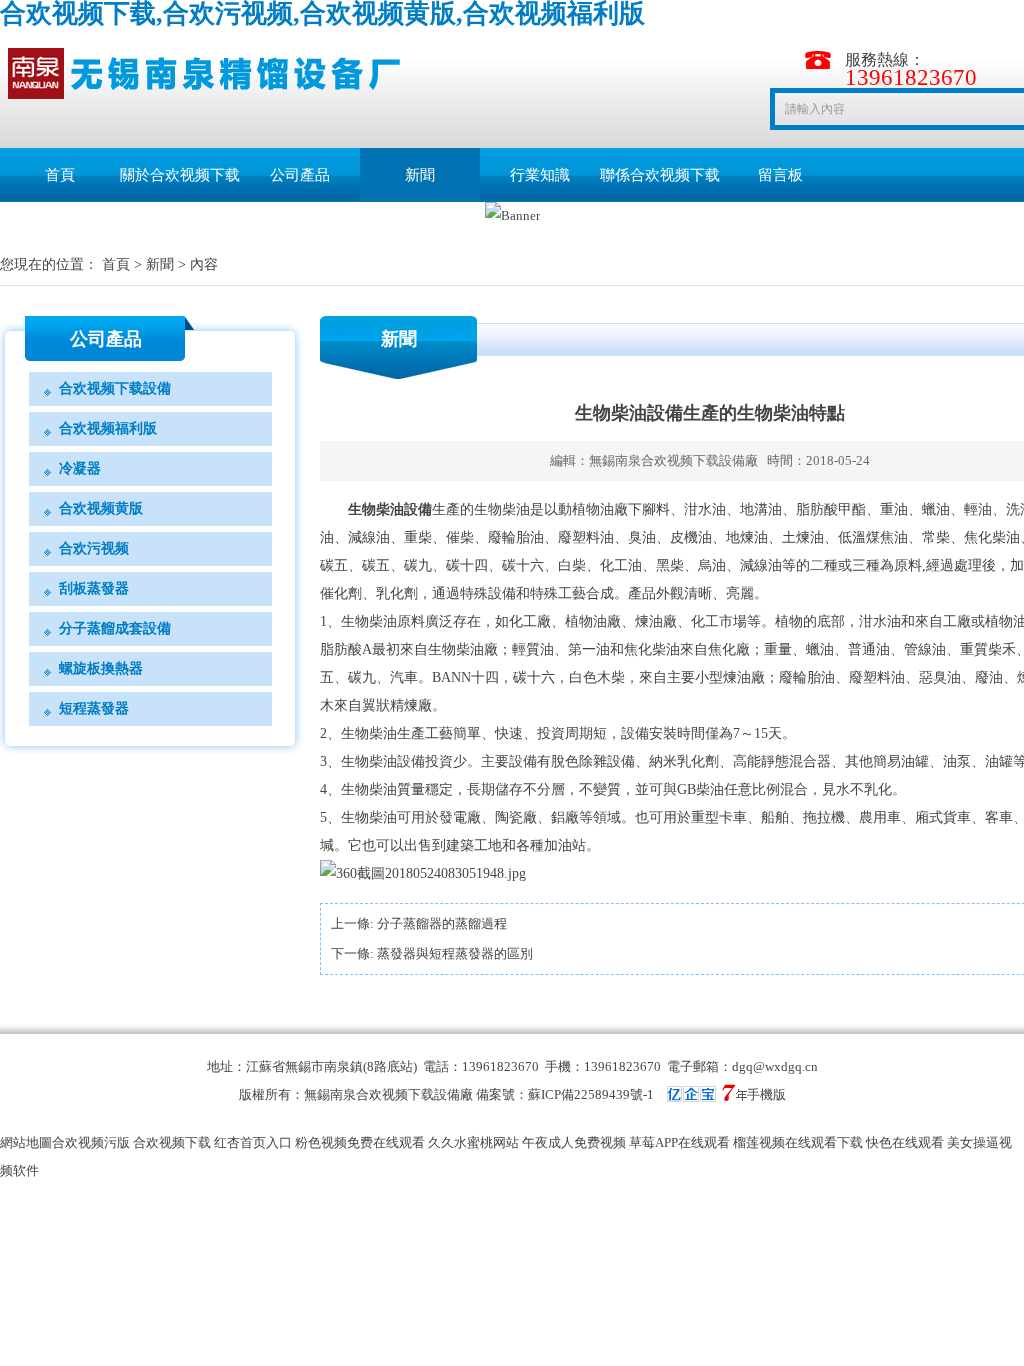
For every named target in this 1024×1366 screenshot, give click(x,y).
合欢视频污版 (91, 1142)
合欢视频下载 (172, 1142)
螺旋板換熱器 (101, 668)
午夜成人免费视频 (574, 1142)
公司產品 (300, 175)
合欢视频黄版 (101, 508)
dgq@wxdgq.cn (775, 1066)
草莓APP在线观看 (679, 1142)
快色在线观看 (905, 1142)
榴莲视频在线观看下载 (798, 1142)
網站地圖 (26, 1142)
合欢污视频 (94, 548)
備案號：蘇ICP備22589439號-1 (565, 1094)
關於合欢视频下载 (180, 175)
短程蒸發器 (94, 708)
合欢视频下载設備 (115, 388)
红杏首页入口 (253, 1142)
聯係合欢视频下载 (660, 175)
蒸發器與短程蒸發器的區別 (455, 953)
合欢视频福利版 (108, 428)
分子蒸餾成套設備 (115, 628)
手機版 (766, 1094)
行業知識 (540, 175)
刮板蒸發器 (94, 588)
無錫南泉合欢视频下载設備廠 (673, 460)
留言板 (780, 175)
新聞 (420, 175)
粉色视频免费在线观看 (360, 1142)
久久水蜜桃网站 (473, 1142)
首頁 (60, 175)
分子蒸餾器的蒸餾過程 (442, 923)
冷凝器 (80, 468)
